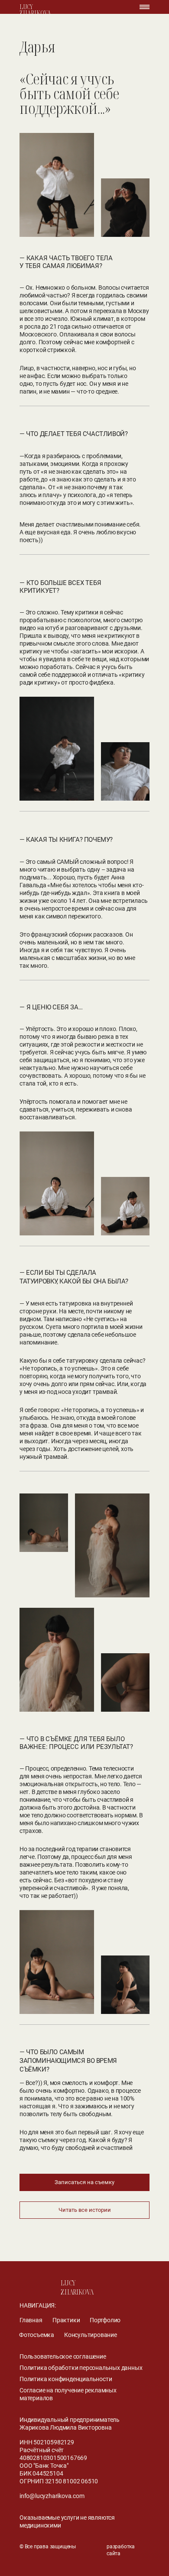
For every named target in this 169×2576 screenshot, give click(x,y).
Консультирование (91, 2335)
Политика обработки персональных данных (81, 2368)
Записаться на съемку (84, 2182)
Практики (66, 2320)
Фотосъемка (37, 2335)
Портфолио (105, 2320)
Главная (31, 2320)
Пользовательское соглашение (63, 2356)
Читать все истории (85, 2210)
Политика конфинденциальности (66, 2379)
